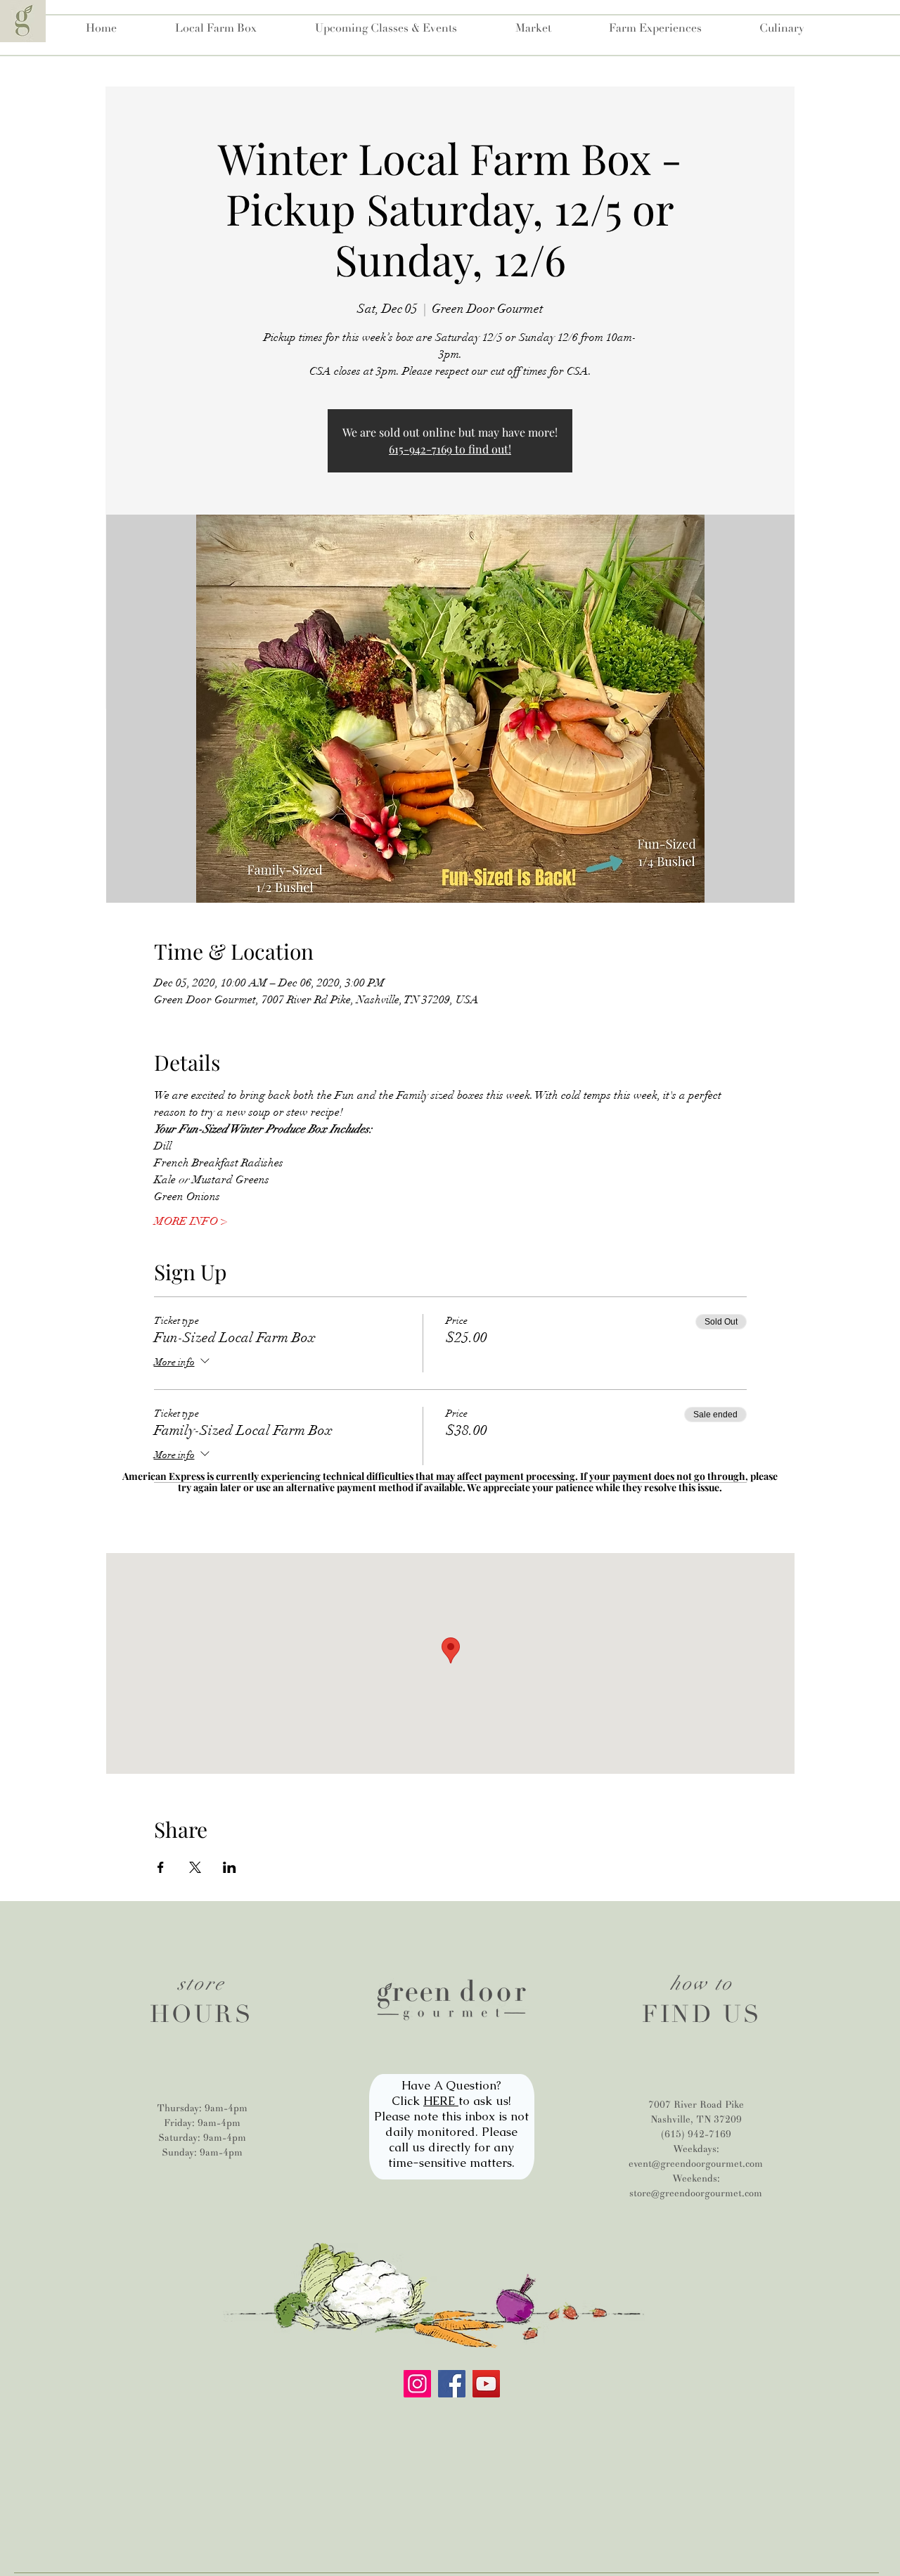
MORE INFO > (191, 1221)
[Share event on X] (195, 1867)
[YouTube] (486, 2384)
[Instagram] (417, 2384)
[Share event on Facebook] (161, 1867)
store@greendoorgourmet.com (696, 2193)
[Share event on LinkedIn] (230, 1867)
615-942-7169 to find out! (450, 449)
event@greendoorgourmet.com (696, 2164)
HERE (441, 2101)
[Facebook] (452, 2384)
